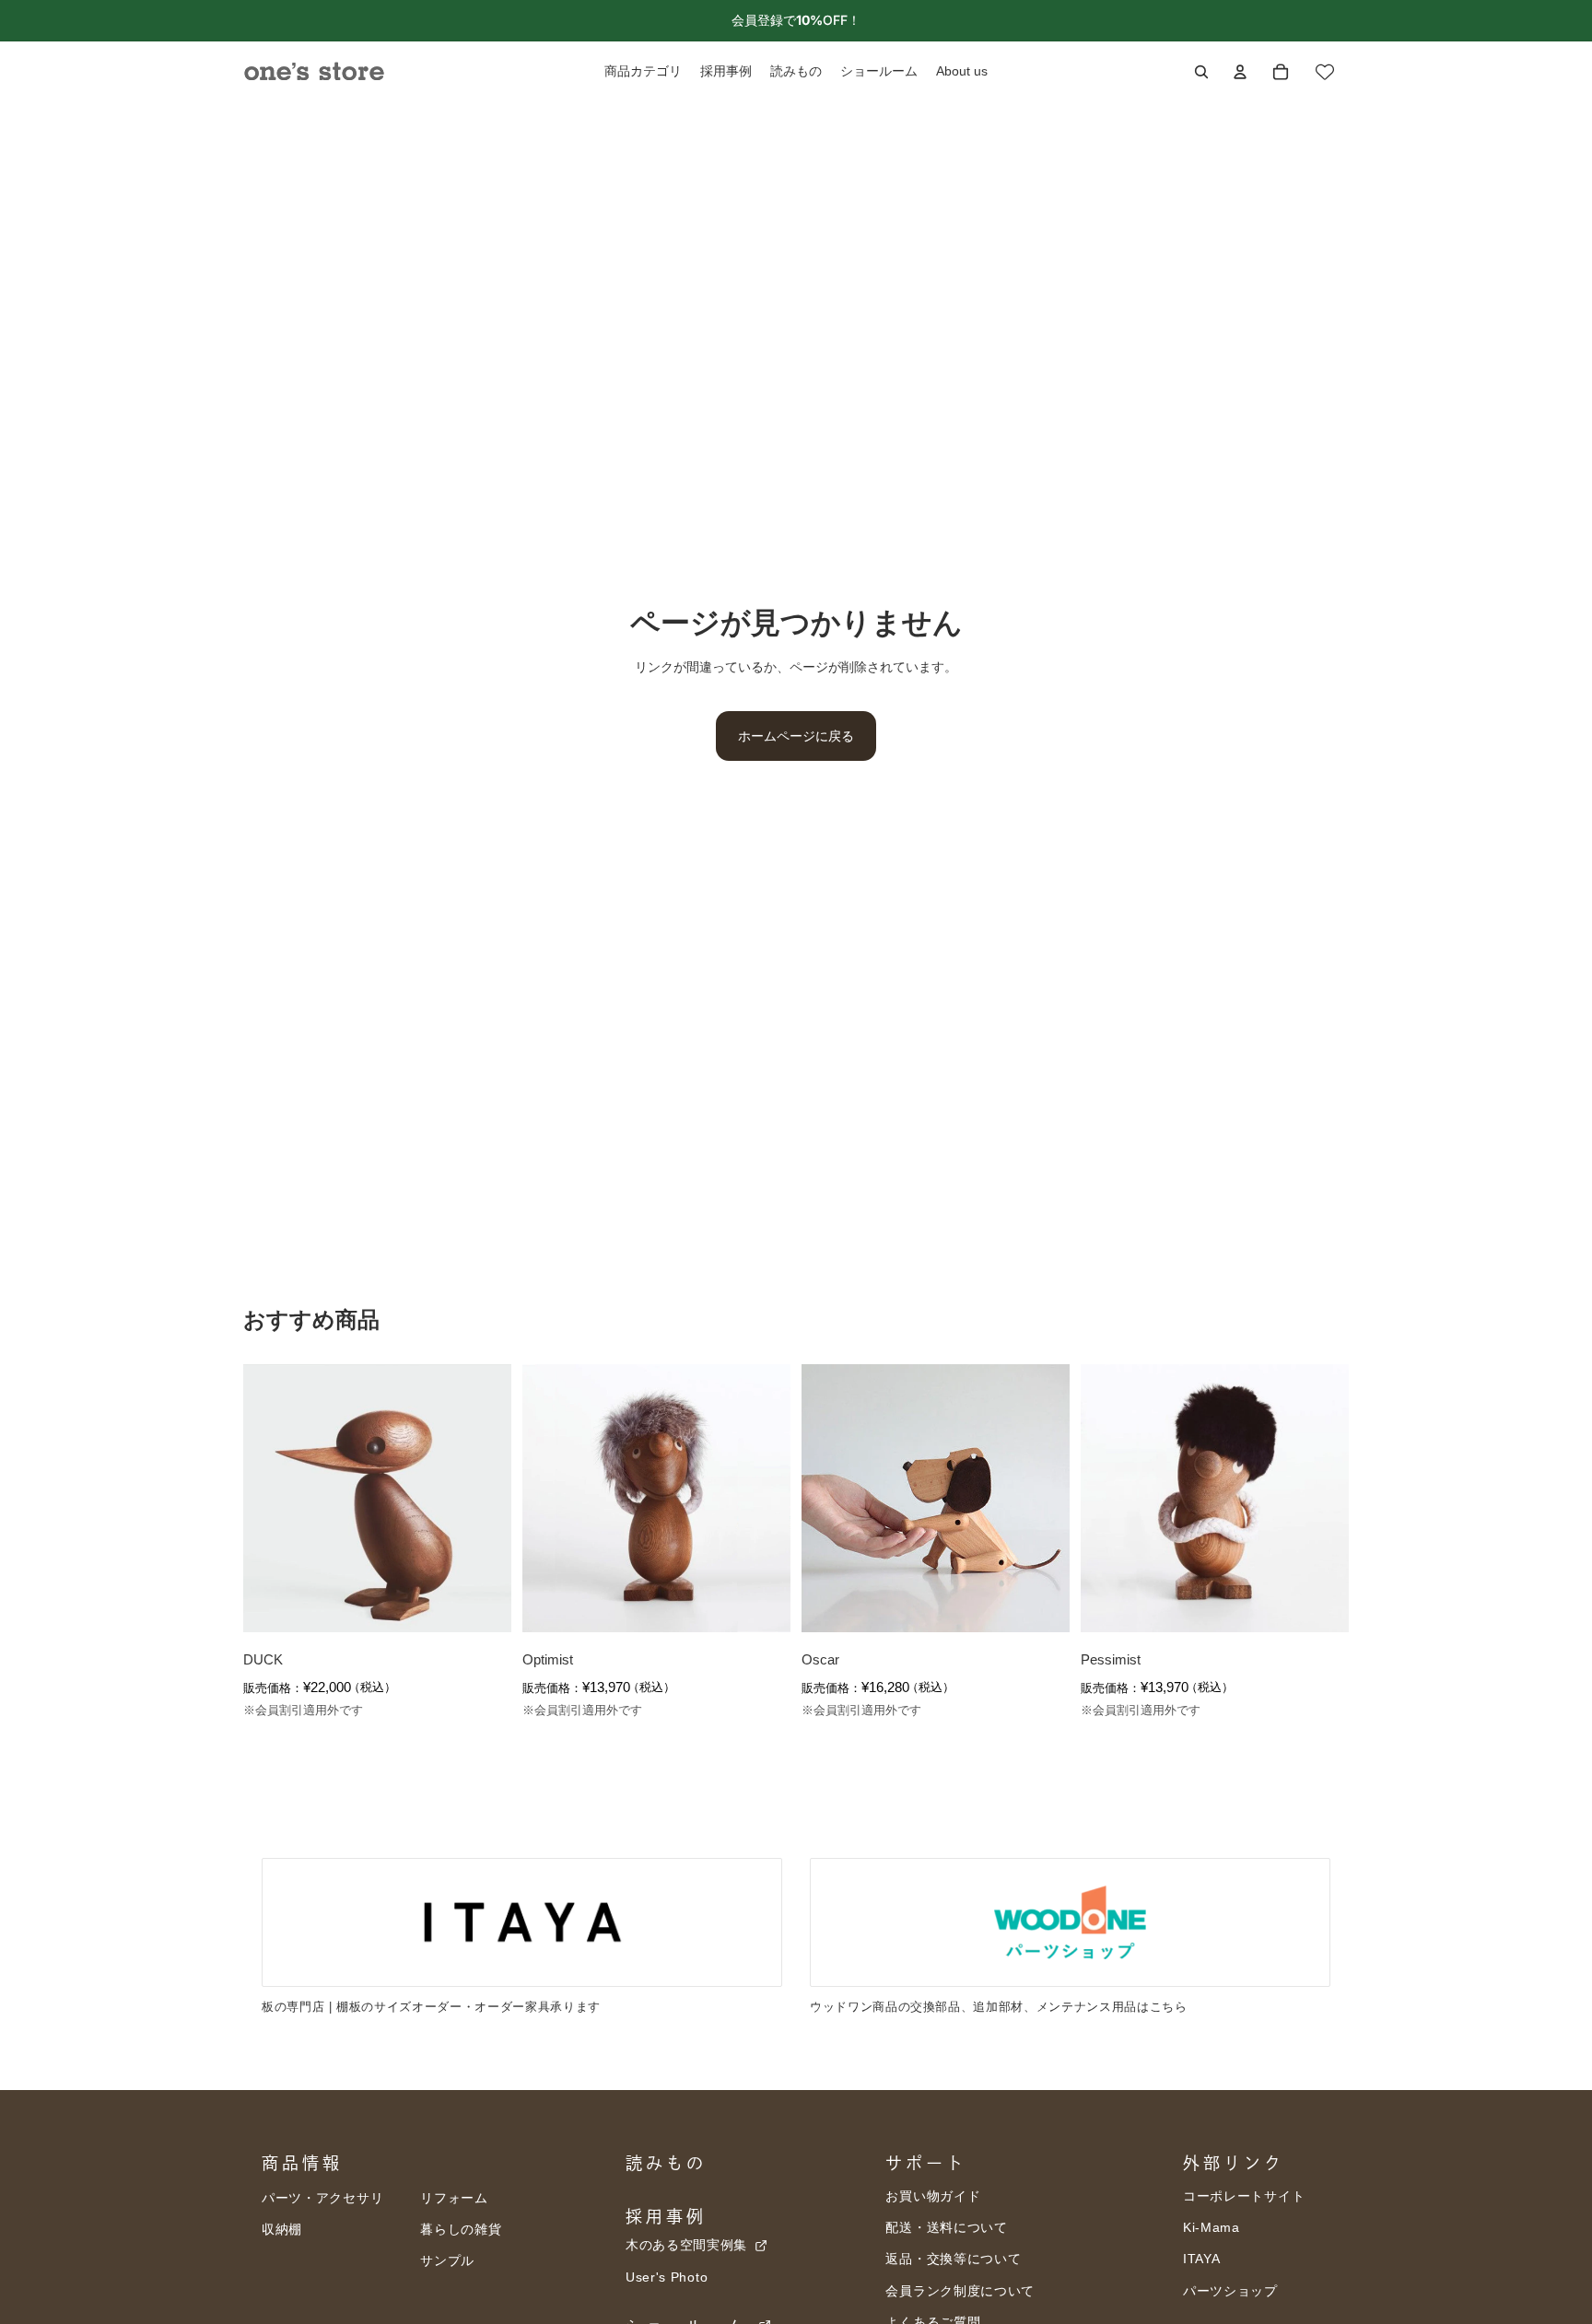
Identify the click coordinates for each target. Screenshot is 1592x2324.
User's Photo (667, 2277)
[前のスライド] (271, 1498)
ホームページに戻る (796, 736)
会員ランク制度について (960, 2291)
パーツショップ (1230, 2291)
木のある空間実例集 (689, 2245)
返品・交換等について (953, 2259)
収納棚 (282, 2229)
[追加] (483, 1604)
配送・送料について (946, 2227)
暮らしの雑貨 (461, 2229)
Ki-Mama (1212, 2227)
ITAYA (1202, 2259)
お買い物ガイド (933, 2196)
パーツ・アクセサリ (322, 2198)
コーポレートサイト (1244, 2196)
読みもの (666, 2163)
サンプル (447, 2260)
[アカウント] (1240, 72)
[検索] (1201, 72)
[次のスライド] (484, 1498)
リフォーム (454, 2198)
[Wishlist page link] (1325, 72)
